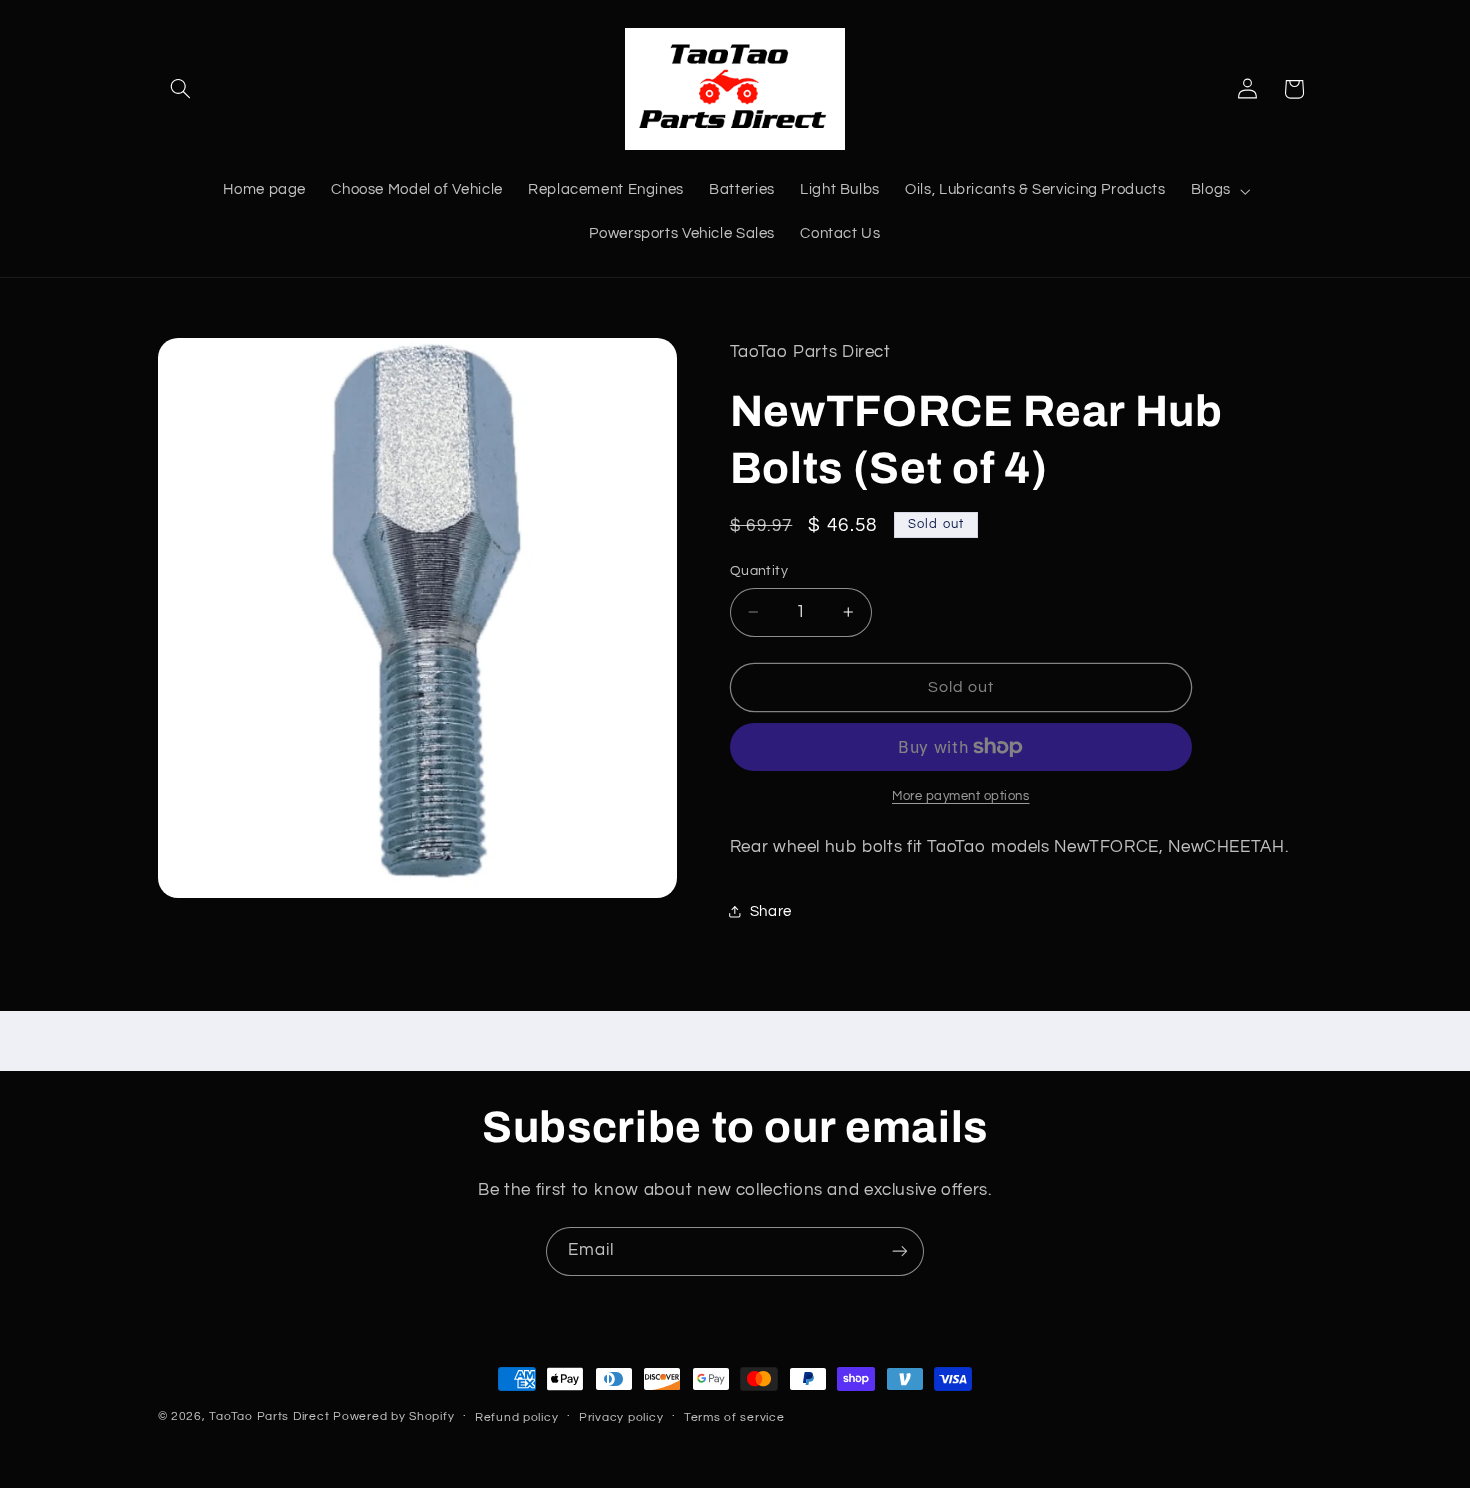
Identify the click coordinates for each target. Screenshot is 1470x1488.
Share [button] (771, 911)
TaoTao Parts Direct (269, 1416)
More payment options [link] (961, 796)
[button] (181, 89)
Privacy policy (621, 1417)
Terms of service (734, 1417)
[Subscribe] (900, 1251)
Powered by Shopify (393, 1416)
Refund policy (517, 1417)
